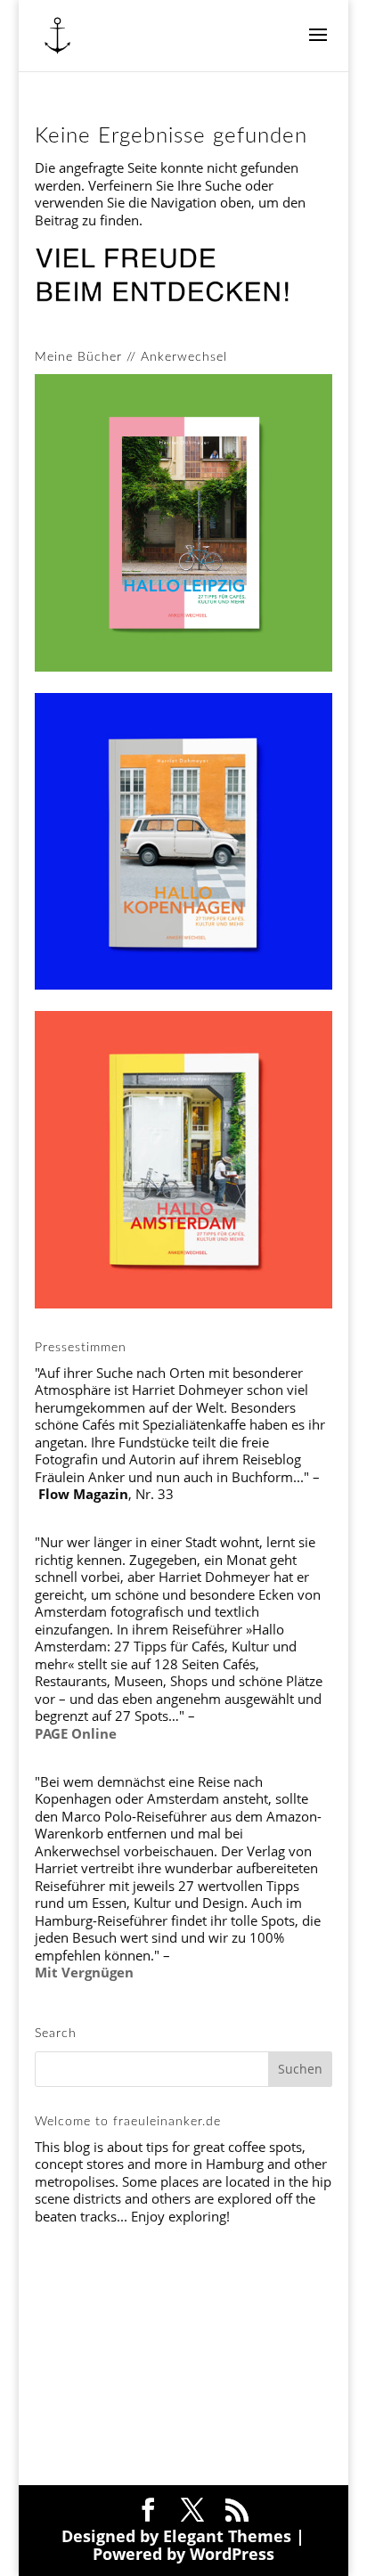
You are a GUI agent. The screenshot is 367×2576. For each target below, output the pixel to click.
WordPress (232, 2554)
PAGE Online (76, 1733)
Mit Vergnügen (84, 1972)
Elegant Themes (227, 2536)
